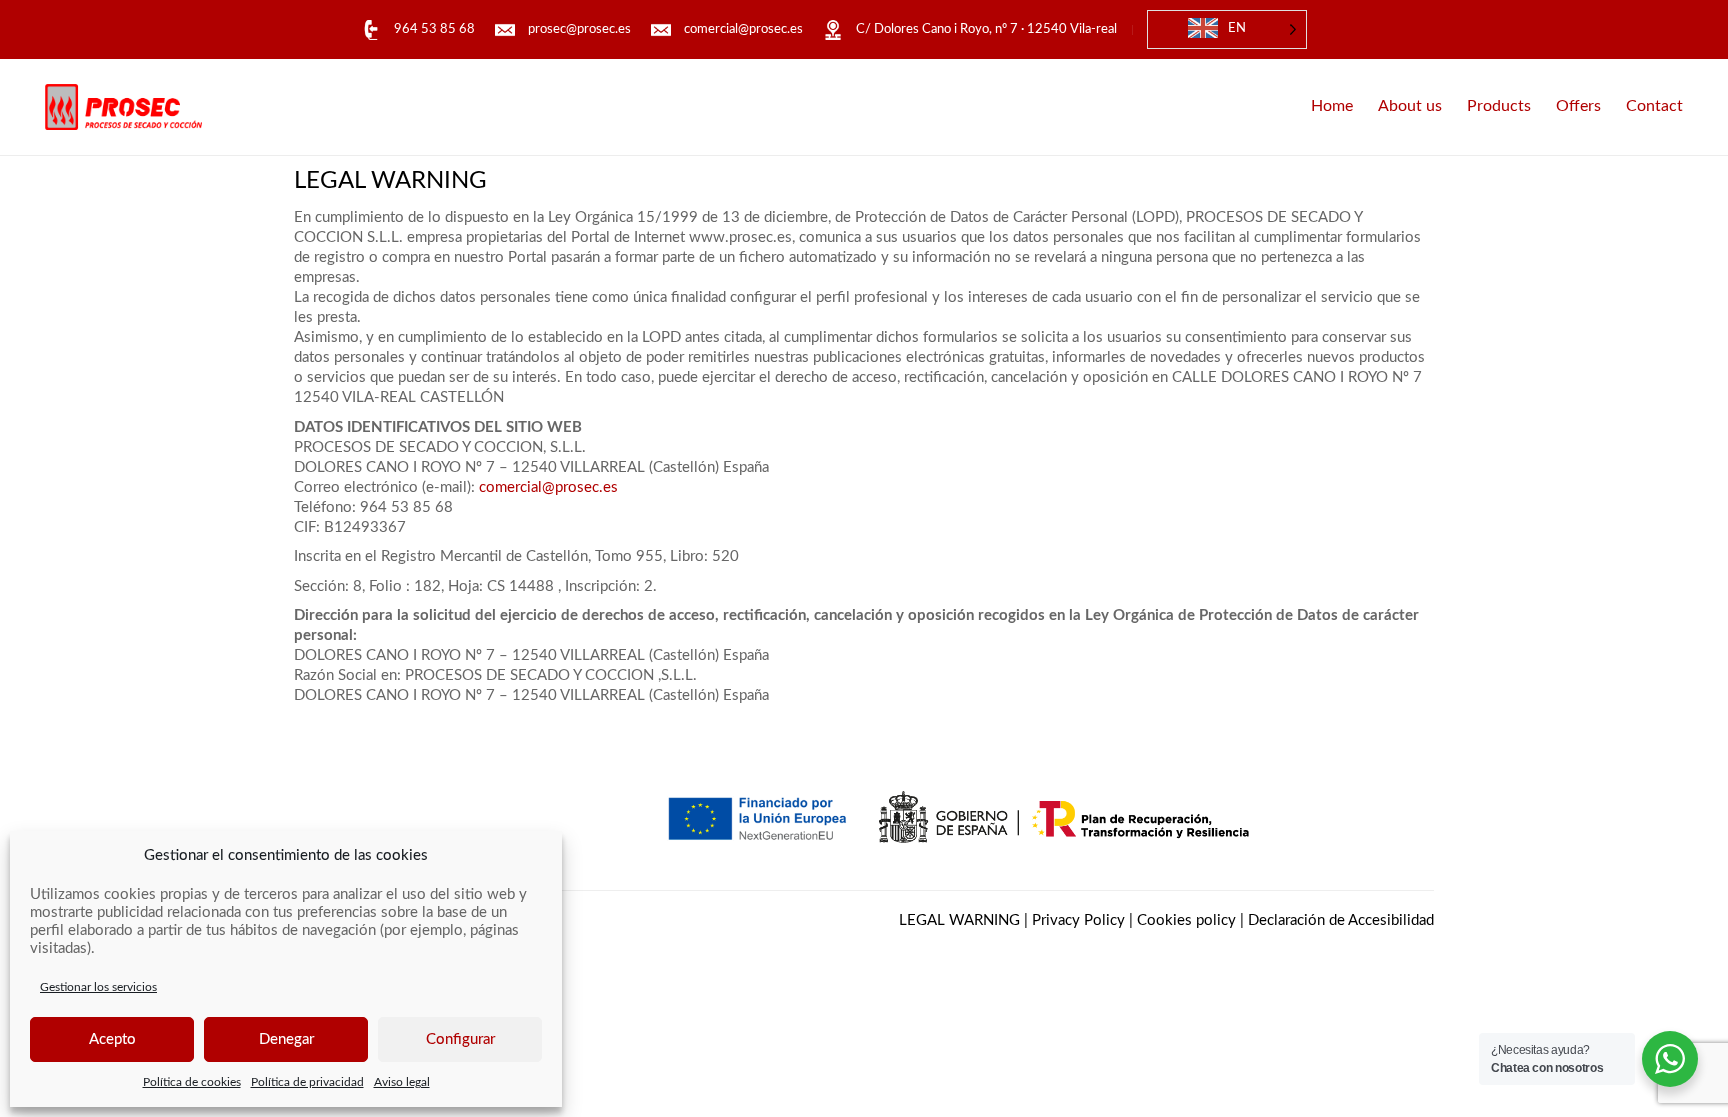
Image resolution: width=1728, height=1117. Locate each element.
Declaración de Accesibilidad (1341, 920)
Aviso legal (402, 1082)
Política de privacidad (307, 1082)
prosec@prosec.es (579, 29)
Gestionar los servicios (98, 987)
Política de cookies (192, 1082)
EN (1237, 28)
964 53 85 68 (434, 29)
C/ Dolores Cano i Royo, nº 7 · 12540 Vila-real (986, 29)
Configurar (460, 1039)
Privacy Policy (1078, 920)
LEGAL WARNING (959, 920)
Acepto (112, 1039)
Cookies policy (1186, 920)
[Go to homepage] (123, 107)
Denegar (286, 1039)
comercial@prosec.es (743, 29)
